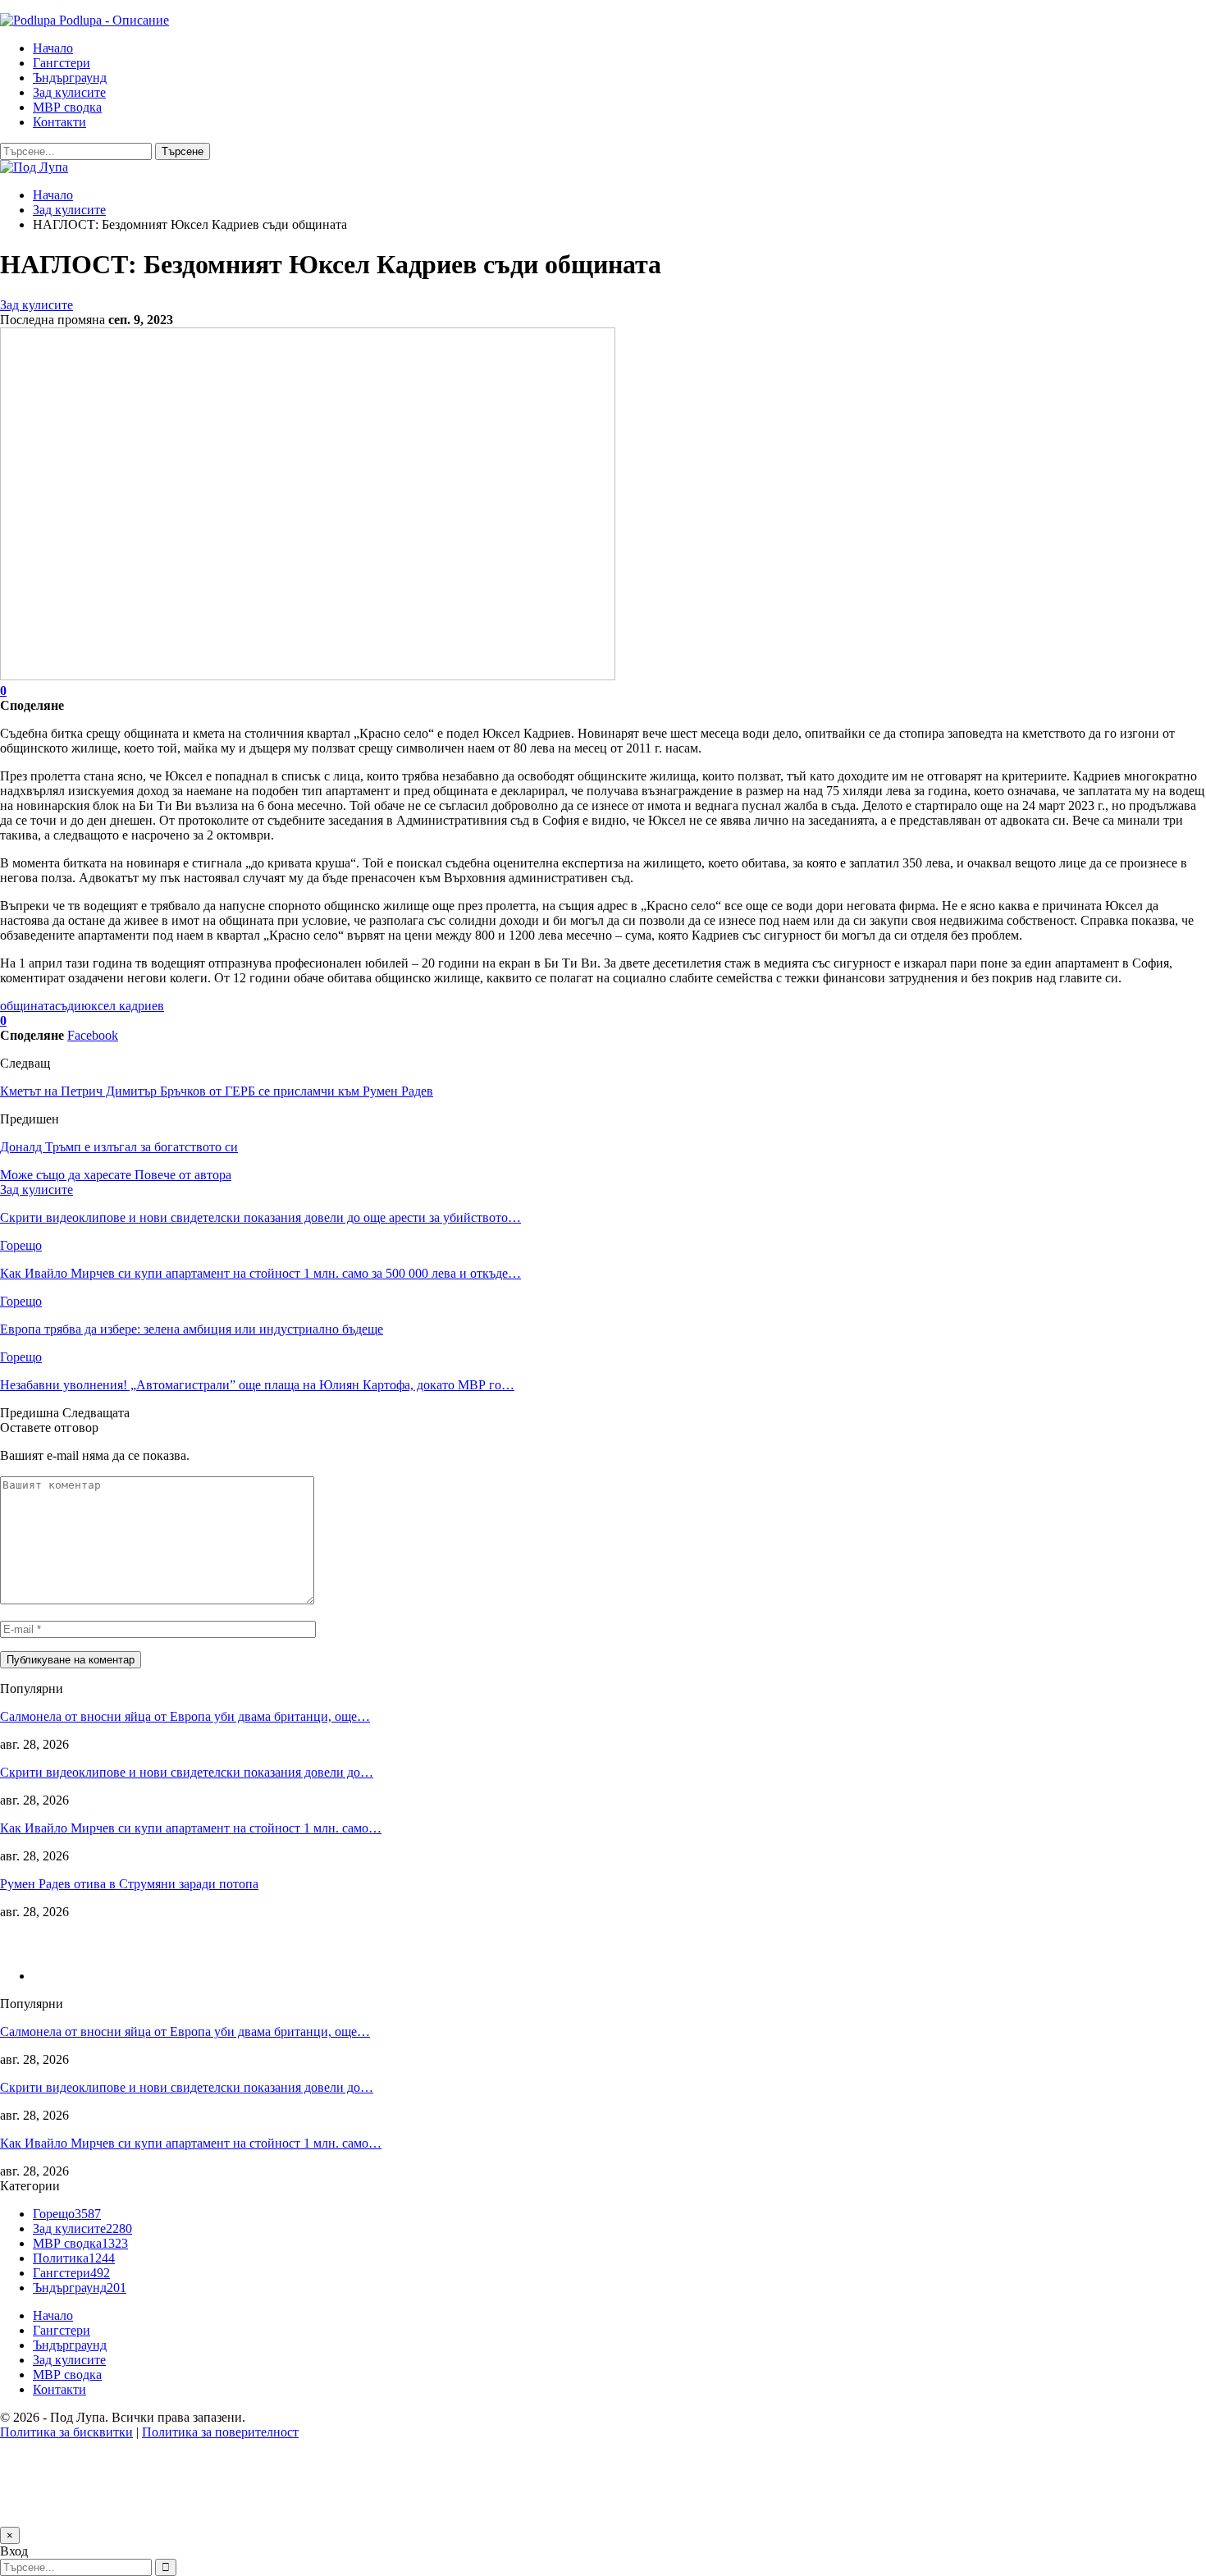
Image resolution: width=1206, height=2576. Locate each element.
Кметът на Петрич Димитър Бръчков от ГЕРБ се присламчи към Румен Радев (217, 1091)
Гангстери (62, 63)
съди (68, 1006)
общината (27, 1006)
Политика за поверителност (220, 2432)
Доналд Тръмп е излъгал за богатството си (119, 1147)
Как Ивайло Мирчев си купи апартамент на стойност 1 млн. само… (191, 1828)
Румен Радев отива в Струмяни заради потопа (129, 1884)
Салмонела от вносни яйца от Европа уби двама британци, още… (185, 1716)
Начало (53, 48)
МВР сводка (67, 107)
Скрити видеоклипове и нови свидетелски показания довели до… (187, 1772)
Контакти (59, 122)
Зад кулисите (69, 92)
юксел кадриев (123, 1006)
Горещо (21, 1245)
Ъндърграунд (70, 78)
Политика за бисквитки (66, 2432)
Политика (74, 2258)
